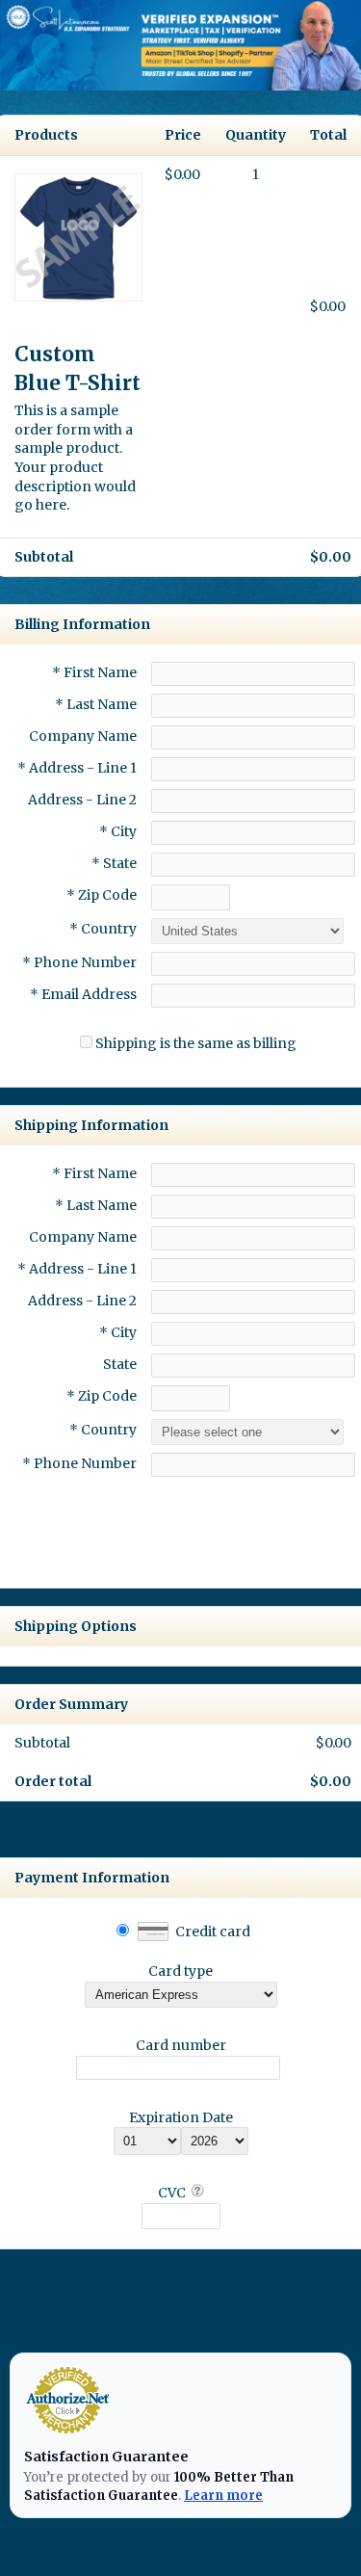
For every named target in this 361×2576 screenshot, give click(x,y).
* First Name (94, 672)
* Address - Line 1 (77, 768)
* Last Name (96, 704)
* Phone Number (79, 1463)
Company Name (83, 736)
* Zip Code (102, 895)
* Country (103, 929)
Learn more (223, 2496)
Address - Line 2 (82, 800)
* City (118, 831)
